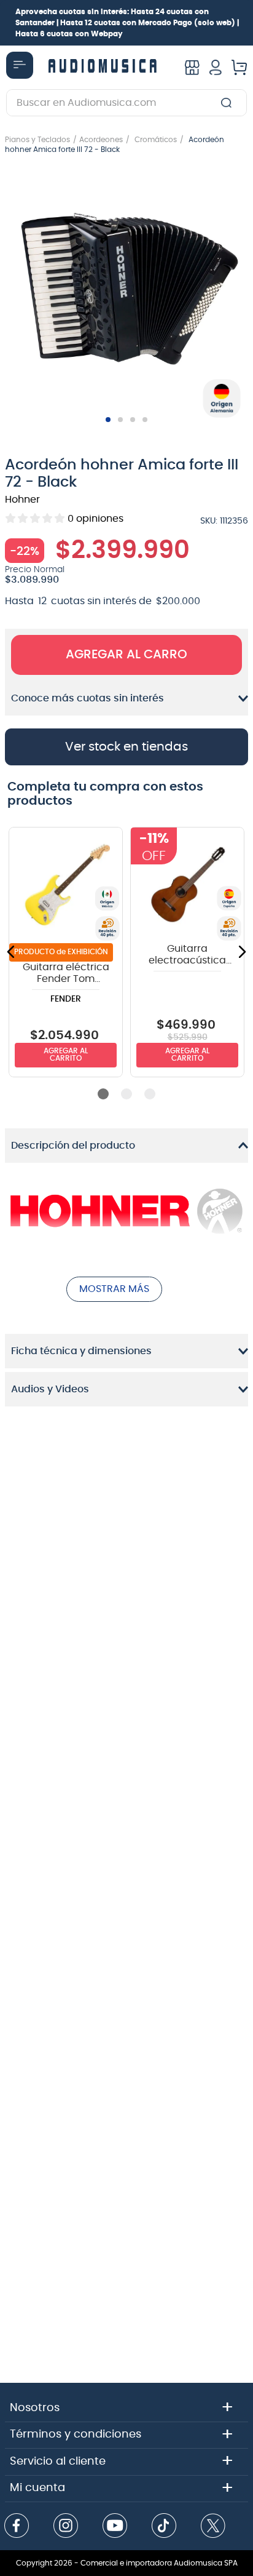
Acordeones (101, 140)
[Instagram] (66, 2527)
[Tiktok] (164, 2527)
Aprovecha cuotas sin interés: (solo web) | (127, 23)
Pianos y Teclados (37, 140)
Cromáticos (156, 140)
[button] (126, 290)
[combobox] (126, 103)
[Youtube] (115, 2527)
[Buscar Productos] (229, 103)
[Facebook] (17, 2527)
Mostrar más (114, 1289)
